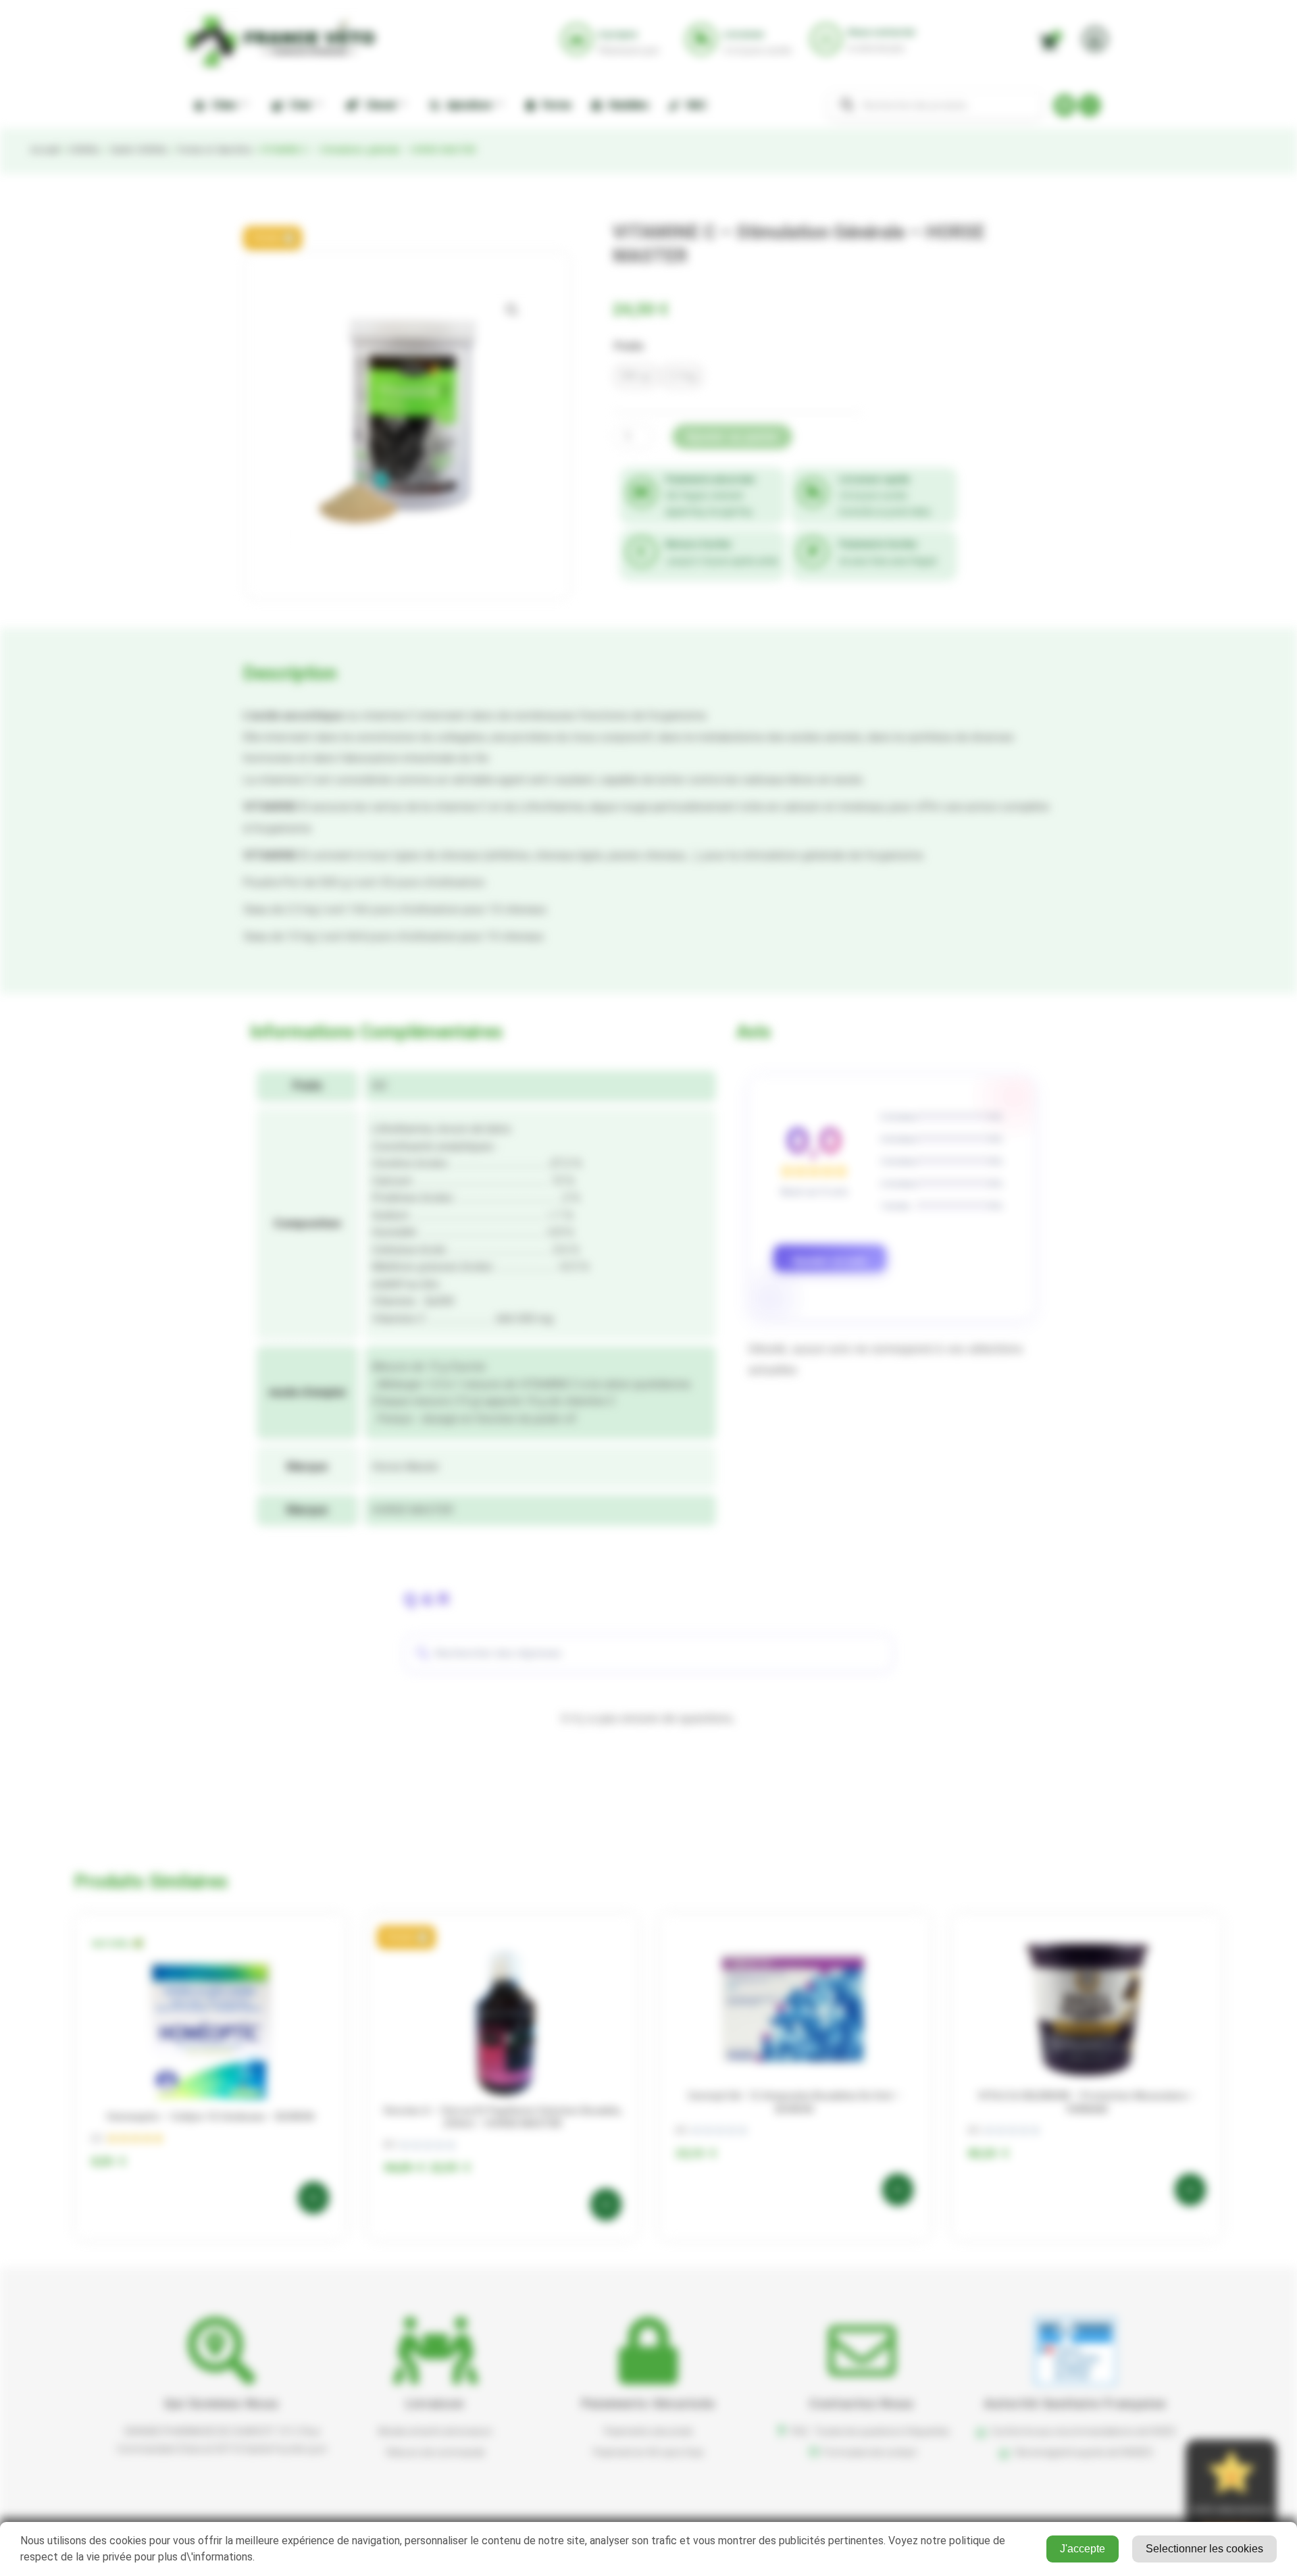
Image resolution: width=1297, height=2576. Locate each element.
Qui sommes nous (222, 2403)
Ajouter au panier (732, 437)
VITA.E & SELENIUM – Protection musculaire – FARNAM (1087, 2103)
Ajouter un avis (830, 1261)
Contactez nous (862, 2403)
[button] (273, 238)
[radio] (636, 376)
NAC (694, 105)
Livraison (435, 2403)
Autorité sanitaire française (1075, 2403)
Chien (222, 105)
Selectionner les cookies (1204, 2549)
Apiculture (467, 105)
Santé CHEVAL (139, 150)
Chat (298, 105)
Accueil (45, 150)
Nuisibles (627, 105)
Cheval (378, 105)
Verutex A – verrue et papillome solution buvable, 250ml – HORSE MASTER (503, 2117)
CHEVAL (84, 150)
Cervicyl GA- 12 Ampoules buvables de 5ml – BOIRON (794, 2103)
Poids (629, 346)
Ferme (554, 105)
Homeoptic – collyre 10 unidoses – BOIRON (210, 2117)
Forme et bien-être (214, 150)
